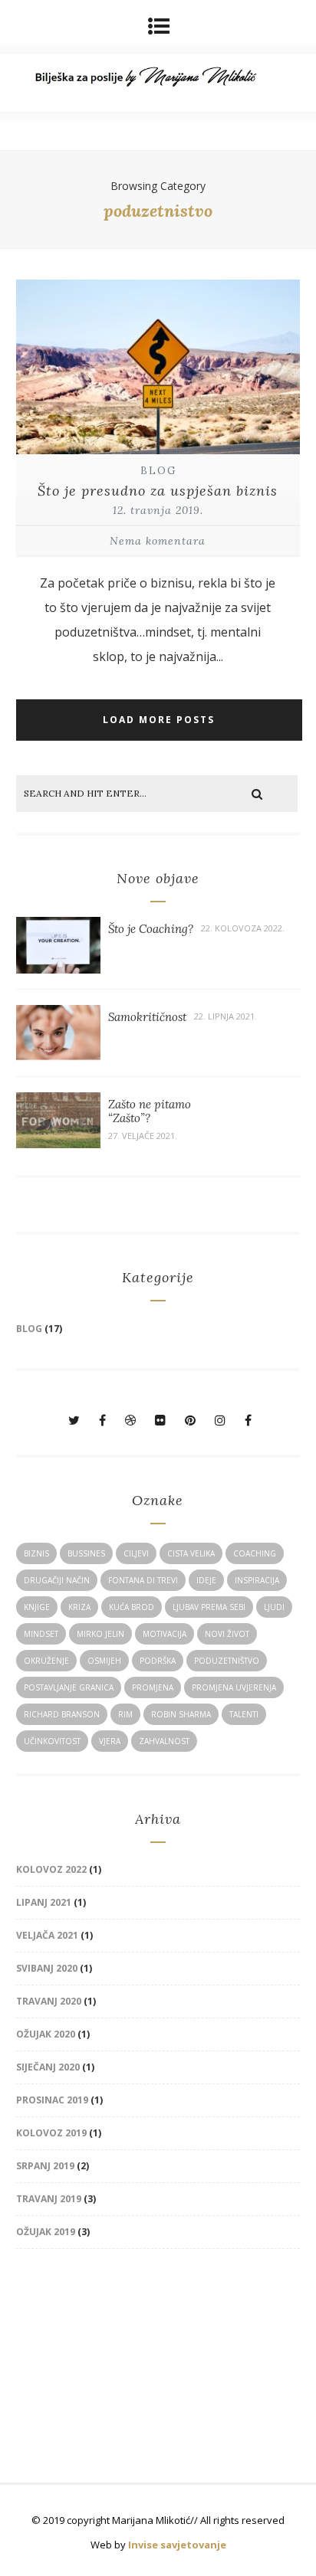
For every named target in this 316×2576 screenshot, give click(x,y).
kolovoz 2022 (51, 1869)
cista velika (191, 1553)
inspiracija (257, 1580)
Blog (158, 471)
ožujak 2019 (46, 2232)
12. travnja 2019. (158, 510)
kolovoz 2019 (51, 2133)
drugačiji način (57, 1580)
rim (125, 1714)
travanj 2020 (49, 2001)
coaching (255, 1553)
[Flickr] (160, 1420)
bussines (86, 1553)
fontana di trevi (143, 1580)
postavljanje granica (69, 1687)
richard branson (62, 1714)
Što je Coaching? (151, 929)
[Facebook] (102, 1420)
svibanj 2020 (47, 1968)
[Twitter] (74, 1420)
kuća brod (132, 1607)
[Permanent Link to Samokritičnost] (58, 1056)
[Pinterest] (190, 1420)
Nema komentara (158, 541)
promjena (153, 1687)
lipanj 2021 (44, 1902)
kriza (79, 1607)
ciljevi (136, 1553)
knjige (37, 1607)
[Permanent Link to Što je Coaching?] (58, 969)
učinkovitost (52, 1741)
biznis (36, 1553)
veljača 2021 (47, 1935)
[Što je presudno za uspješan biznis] (158, 456)
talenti (244, 1714)
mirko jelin (100, 1634)
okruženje (46, 1661)
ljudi (274, 1607)
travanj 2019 (49, 2199)
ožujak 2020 (46, 2034)
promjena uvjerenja (234, 1687)
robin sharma (181, 1714)
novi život (227, 1634)
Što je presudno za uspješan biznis (158, 491)
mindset (41, 1634)
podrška (158, 1661)
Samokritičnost (147, 1017)
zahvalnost (164, 1741)
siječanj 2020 (48, 2067)
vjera (110, 1741)
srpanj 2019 (45, 2166)
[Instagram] (220, 1420)
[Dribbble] (130, 1420)
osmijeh (104, 1661)
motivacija (165, 1634)
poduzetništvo (227, 1661)
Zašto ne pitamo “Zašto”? (150, 1111)
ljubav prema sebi (209, 1607)
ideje (206, 1580)
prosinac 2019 (52, 2100)
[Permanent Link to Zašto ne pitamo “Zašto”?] (58, 1144)
